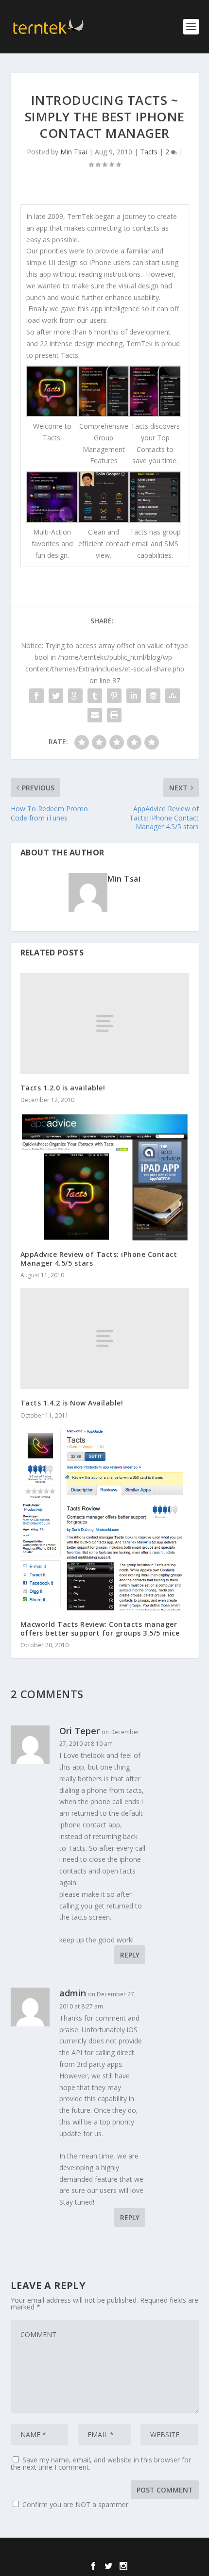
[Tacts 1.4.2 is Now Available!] (105, 1338)
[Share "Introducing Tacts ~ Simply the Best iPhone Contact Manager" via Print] (114, 715)
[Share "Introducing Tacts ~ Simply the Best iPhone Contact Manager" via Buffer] (153, 696)
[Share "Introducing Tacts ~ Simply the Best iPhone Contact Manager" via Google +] (75, 696)
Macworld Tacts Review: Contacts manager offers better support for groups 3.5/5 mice (100, 1629)
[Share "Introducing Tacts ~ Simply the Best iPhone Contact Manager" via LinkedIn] (134, 696)
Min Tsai (74, 152)
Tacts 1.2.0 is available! (63, 1088)
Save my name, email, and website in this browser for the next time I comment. (101, 2463)
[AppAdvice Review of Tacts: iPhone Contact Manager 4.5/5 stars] (105, 1177)
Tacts (149, 152)
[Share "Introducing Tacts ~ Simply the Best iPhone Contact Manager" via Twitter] (56, 696)
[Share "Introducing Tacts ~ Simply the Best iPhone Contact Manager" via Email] (95, 715)
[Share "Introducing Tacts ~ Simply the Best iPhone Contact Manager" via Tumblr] (95, 696)
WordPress (170, 2551)
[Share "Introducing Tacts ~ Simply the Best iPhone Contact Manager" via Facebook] (36, 696)
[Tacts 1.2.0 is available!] (105, 1023)
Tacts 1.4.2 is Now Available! (72, 1403)
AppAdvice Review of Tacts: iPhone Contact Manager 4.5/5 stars (99, 1259)
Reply (130, 1955)
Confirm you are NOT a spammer (74, 2504)
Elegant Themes (87, 2551)
